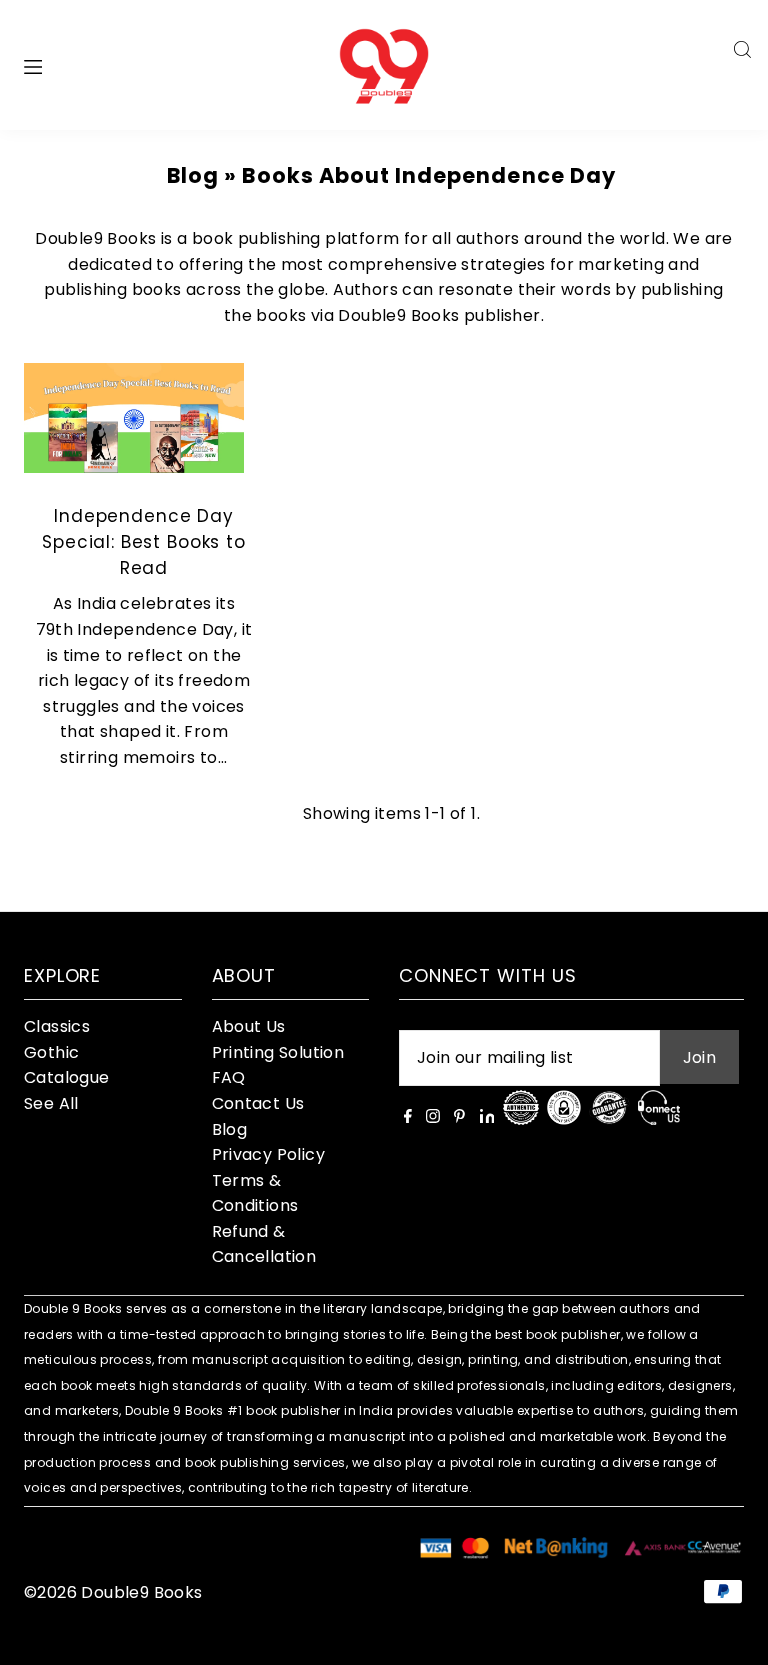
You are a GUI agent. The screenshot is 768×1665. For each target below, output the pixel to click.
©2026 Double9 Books (113, 1592)
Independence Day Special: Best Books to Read (144, 542)
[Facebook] (408, 1118)
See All (51, 1103)
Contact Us (258, 1103)
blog (193, 175)
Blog (230, 1129)
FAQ (229, 1077)
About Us (249, 1026)
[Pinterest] (459, 1118)
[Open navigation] (74, 65)
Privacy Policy (269, 1154)
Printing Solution (278, 1052)
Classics (57, 1026)
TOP (733, 1638)
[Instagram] (433, 1118)
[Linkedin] (487, 1118)
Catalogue (67, 1077)
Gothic (51, 1052)
